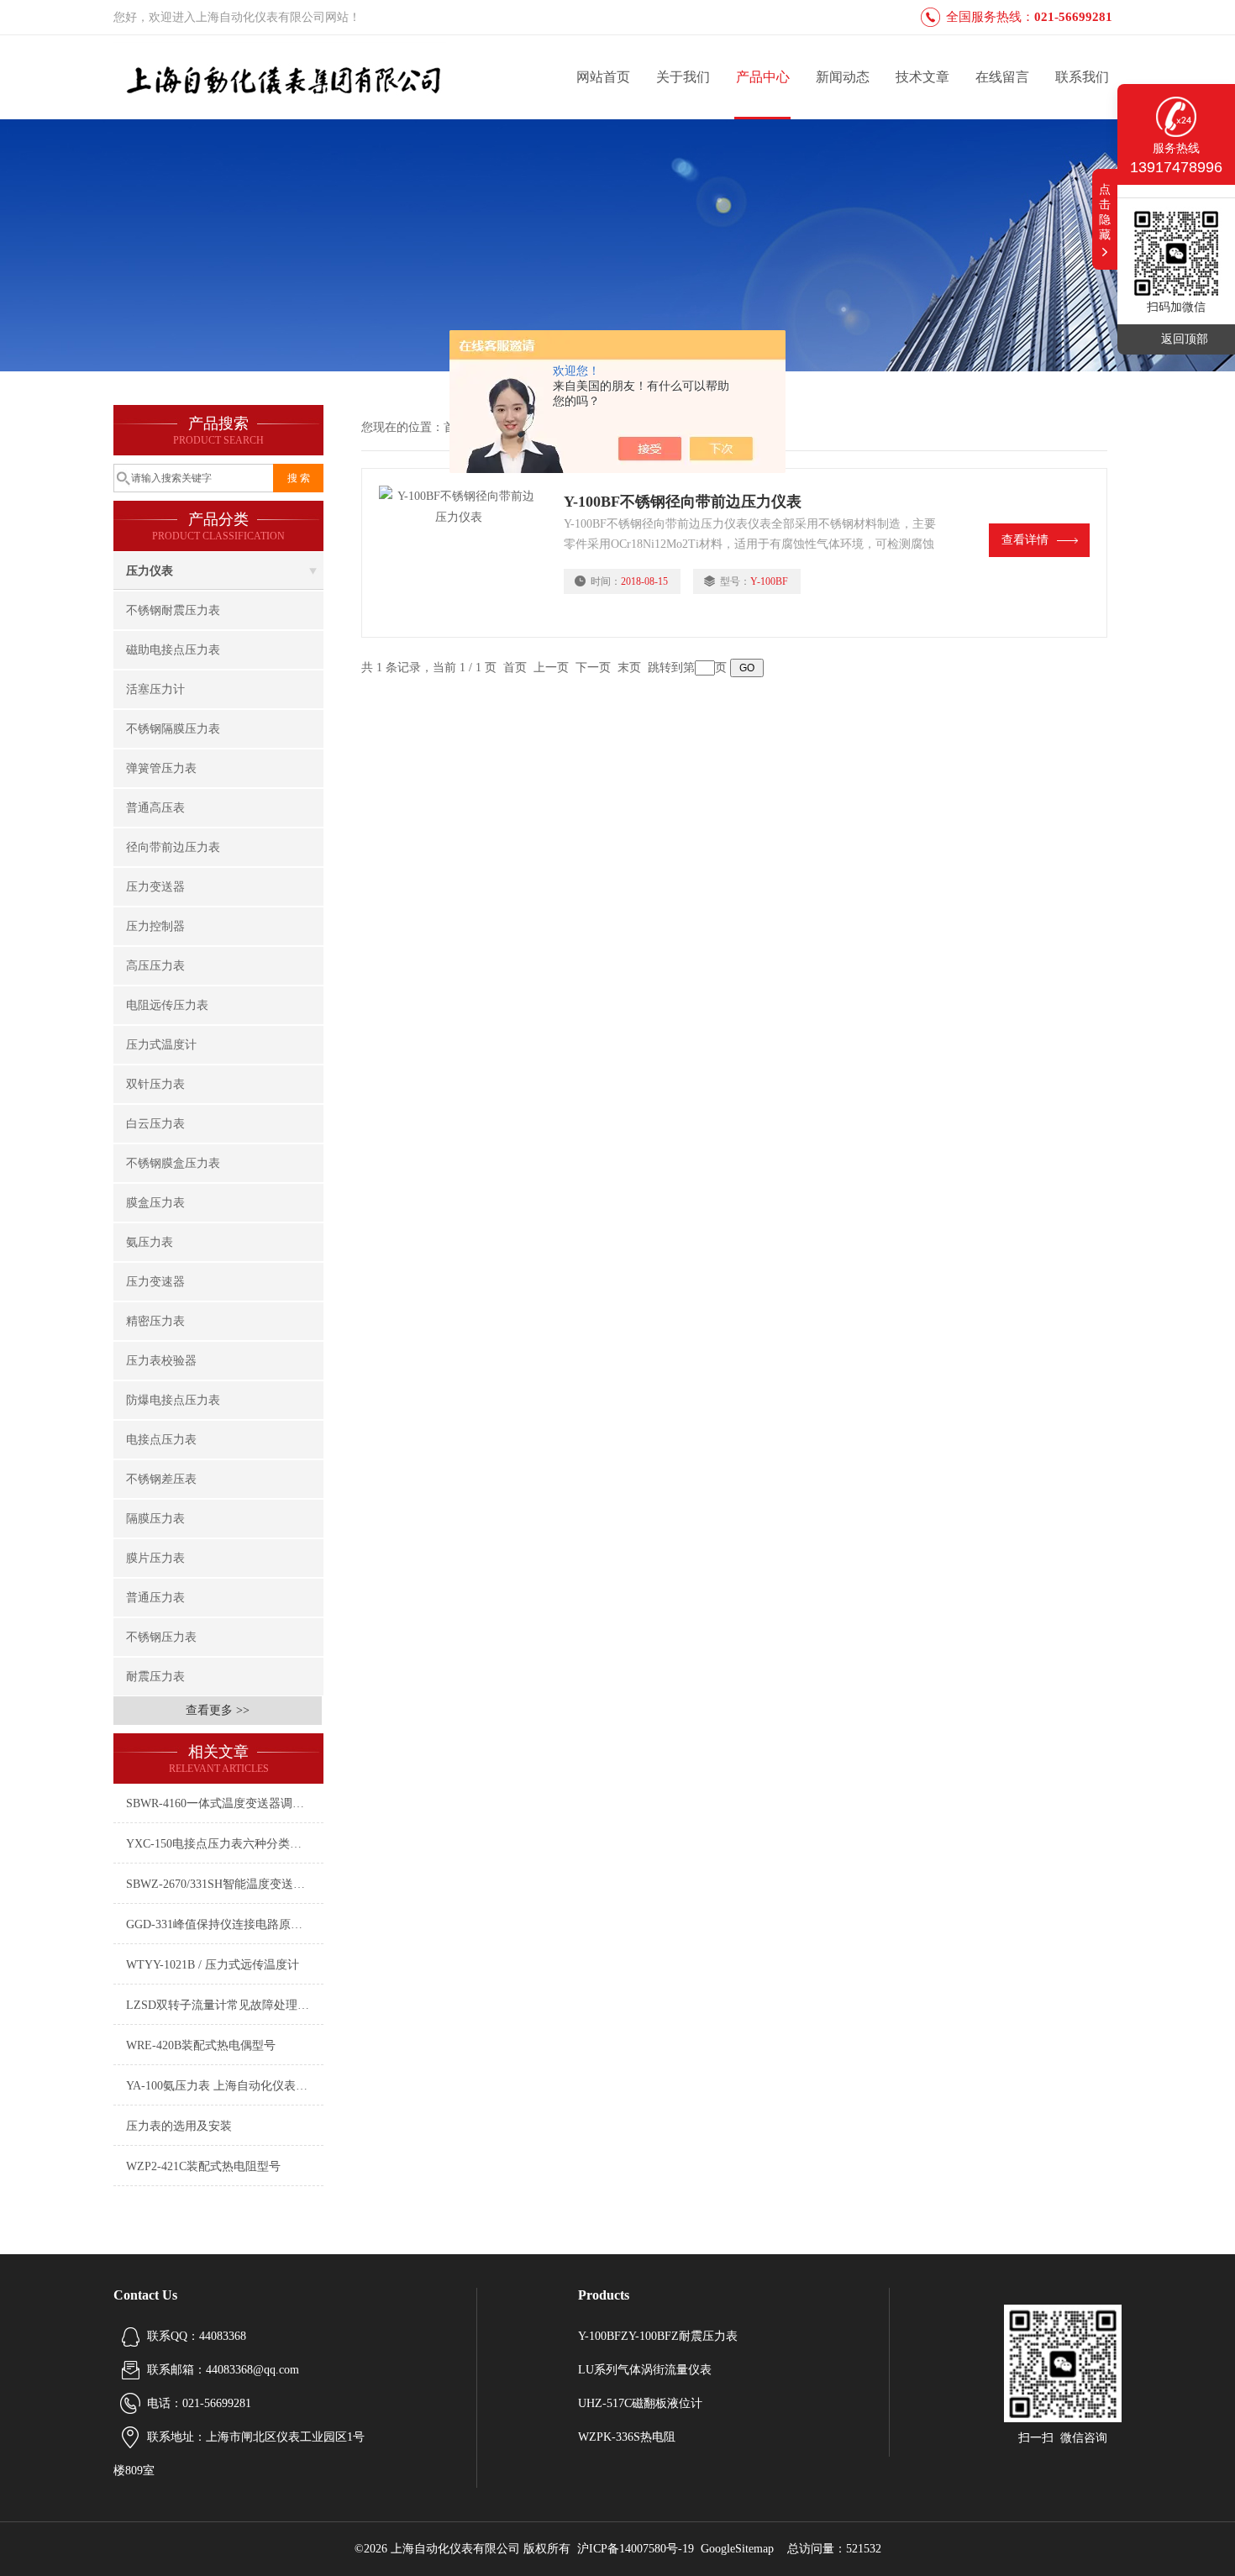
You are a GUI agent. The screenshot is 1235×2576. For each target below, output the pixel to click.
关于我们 (683, 77)
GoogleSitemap (737, 2549)
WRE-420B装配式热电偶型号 (201, 2045)
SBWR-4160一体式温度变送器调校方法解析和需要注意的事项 (225, 1803)
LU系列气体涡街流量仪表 (645, 2370)
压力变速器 (155, 1282)
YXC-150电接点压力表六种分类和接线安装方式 (225, 1844)
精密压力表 (155, 1321)
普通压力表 (155, 1598)
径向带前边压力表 (173, 847)
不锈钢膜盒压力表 (173, 1163)
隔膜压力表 (155, 1519)
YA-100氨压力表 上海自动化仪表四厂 (223, 2086)
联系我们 (1082, 77)
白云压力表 (155, 1124)
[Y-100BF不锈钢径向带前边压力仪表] (463, 553)
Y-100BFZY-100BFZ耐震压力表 (658, 2336)
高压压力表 (155, 966)
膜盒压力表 (155, 1203)
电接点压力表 (161, 1440)
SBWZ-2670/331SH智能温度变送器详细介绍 (225, 1884)
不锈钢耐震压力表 (173, 610)
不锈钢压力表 (161, 1637)
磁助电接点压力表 (173, 650)
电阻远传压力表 (167, 1005)
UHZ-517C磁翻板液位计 (640, 2403)
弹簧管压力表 (161, 768)
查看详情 (1025, 540)
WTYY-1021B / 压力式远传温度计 (213, 1965)
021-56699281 (1073, 17)
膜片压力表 (155, 1558)
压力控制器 (155, 926)
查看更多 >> (218, 1710)
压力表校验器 (161, 1361)
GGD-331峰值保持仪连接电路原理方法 (225, 1924)
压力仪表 (150, 571)
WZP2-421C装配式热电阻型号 (203, 2166)
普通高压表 (155, 808)
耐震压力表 (155, 1677)
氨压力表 (150, 1242)
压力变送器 (155, 887)
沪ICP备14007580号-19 (636, 2549)
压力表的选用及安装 (179, 2126)
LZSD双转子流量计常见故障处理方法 (223, 2005)
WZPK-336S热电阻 (627, 2437)
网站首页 (603, 77)
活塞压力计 (155, 689)
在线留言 (1002, 77)
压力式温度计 (161, 1045)
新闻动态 (843, 77)
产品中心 (763, 77)
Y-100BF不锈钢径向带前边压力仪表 (683, 502)
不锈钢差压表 (161, 1479)
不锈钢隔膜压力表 (173, 729)
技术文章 (922, 77)
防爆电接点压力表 (173, 1400)
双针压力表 (155, 1084)
